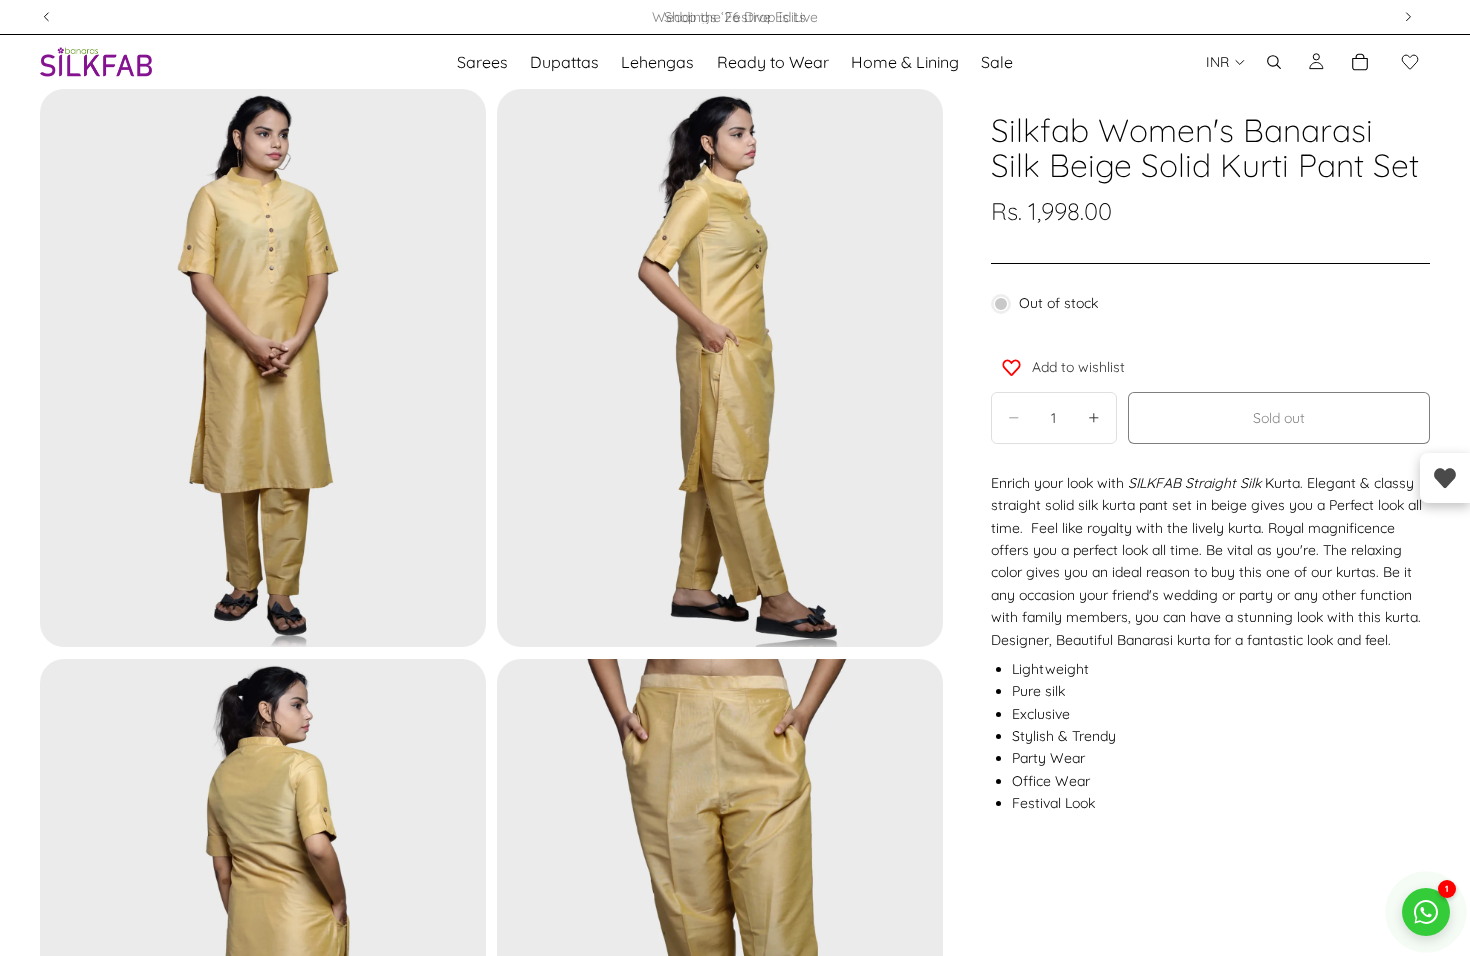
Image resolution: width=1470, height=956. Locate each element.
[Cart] (1360, 62)
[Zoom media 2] (720, 368)
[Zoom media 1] (263, 368)
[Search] (1274, 62)
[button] (1410, 62)
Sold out (1279, 418)
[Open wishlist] (1445, 478)
